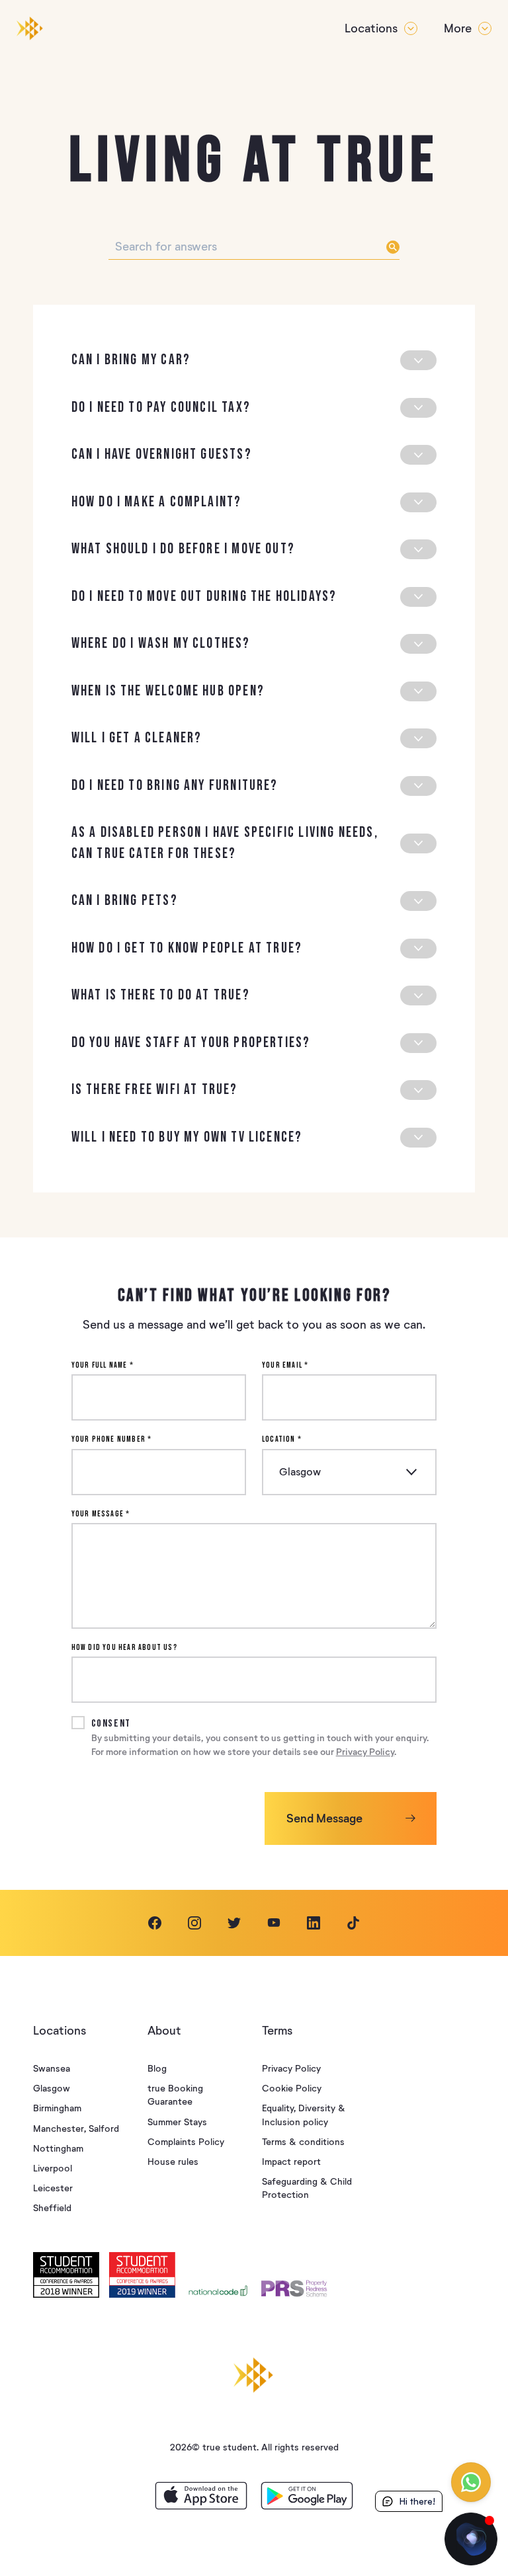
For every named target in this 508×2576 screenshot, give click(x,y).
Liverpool (53, 2168)
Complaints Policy (186, 2142)
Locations (371, 28)
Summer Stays (177, 2122)
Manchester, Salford (76, 2129)
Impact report (291, 2162)
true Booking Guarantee (175, 2095)
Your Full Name (103, 1365)
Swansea (52, 2069)
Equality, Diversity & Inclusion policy (304, 2115)
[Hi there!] (471, 2539)
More (458, 28)
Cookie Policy (292, 2088)
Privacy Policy (365, 1752)
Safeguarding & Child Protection (307, 2188)
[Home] (30, 28)
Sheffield (52, 2208)
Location (282, 1439)
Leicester (53, 2188)
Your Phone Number (112, 1439)
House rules (173, 2162)
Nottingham (58, 2149)
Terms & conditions (303, 2142)
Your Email (285, 1365)
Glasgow (52, 2088)
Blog (157, 2069)
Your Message (101, 1514)
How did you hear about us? (124, 1648)
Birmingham (57, 2108)
